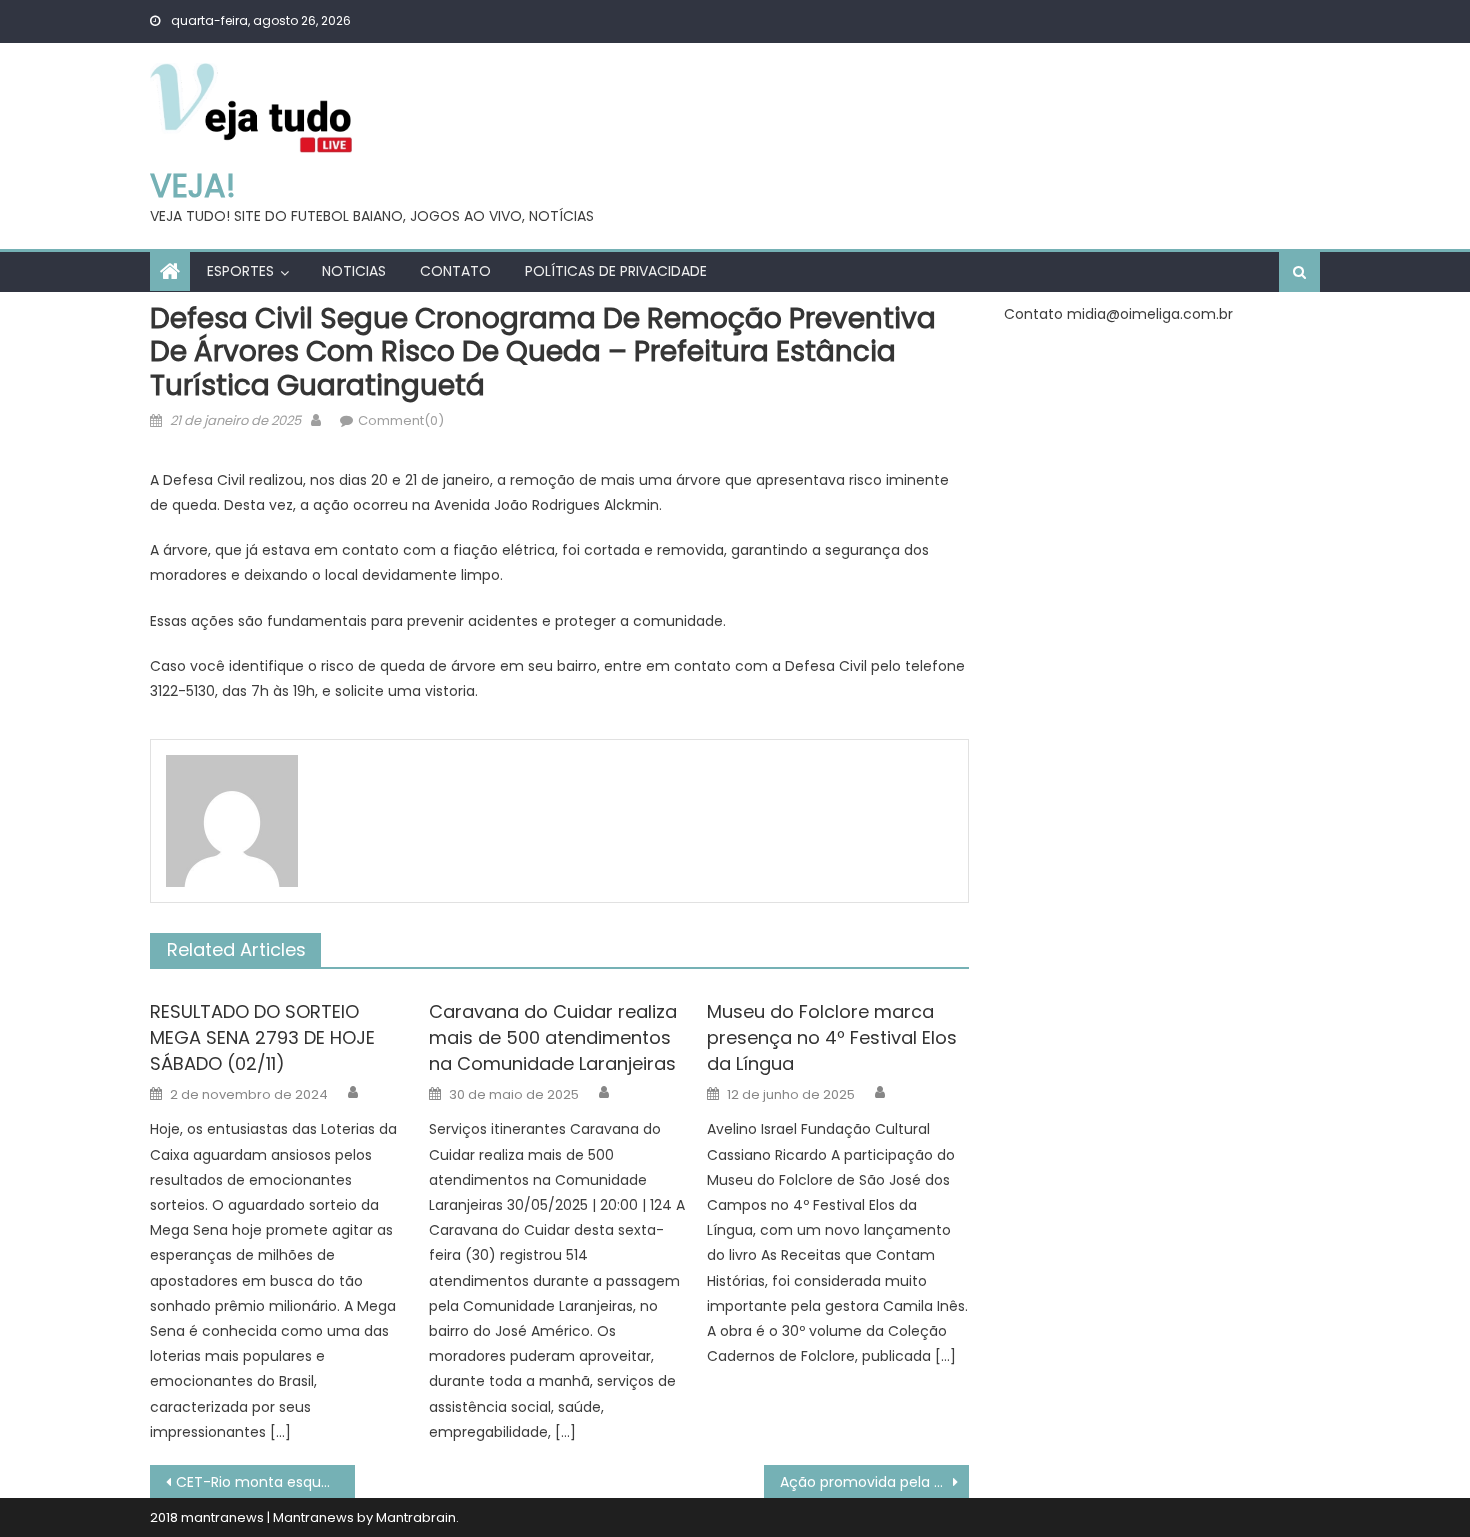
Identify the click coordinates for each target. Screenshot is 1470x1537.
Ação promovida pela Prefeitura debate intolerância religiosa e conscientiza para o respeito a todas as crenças (874, 1482)
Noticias (354, 271)
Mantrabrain (416, 1517)
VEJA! (193, 185)
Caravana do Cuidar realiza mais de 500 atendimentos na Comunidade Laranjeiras (553, 1037)
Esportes (240, 271)
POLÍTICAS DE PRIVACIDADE (616, 271)
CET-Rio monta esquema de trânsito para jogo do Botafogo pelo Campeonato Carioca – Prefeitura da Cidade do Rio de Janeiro (265, 1482)
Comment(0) (401, 420)
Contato (455, 271)
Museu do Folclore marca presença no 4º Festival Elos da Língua (832, 1037)
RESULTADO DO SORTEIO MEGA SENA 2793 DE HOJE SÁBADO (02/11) (262, 1037)
